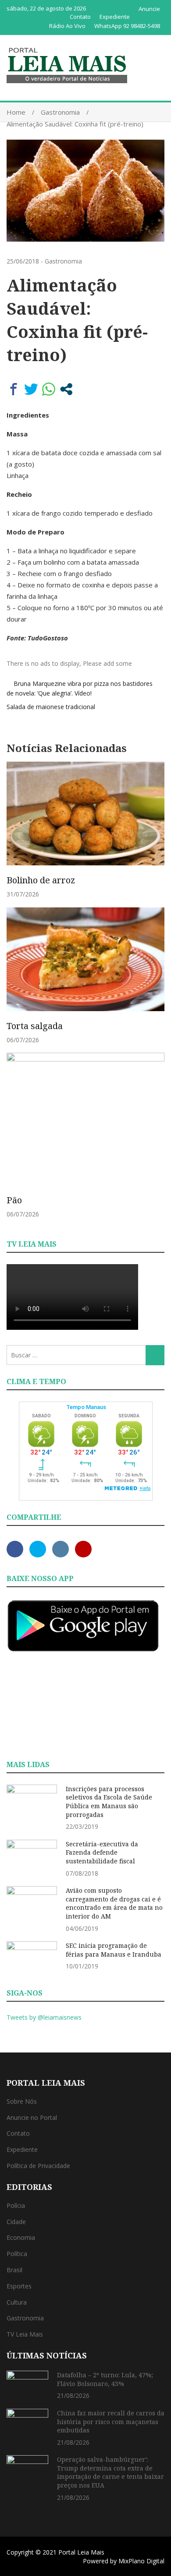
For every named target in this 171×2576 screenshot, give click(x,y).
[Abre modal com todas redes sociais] (66, 389)
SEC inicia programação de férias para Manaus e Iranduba (114, 1950)
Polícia (16, 2205)
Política (17, 2254)
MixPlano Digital (141, 2561)
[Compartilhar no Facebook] (14, 389)
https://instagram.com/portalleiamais (61, 1549)
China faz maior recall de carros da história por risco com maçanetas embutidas (111, 2421)
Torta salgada (35, 1026)
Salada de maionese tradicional (51, 707)
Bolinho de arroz (41, 880)
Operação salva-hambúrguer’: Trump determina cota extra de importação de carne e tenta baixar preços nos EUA (110, 2472)
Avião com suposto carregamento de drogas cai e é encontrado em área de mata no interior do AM (114, 1903)
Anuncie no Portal (32, 2117)
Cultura (17, 2302)
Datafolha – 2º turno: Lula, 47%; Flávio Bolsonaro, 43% (105, 2379)
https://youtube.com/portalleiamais (83, 1549)
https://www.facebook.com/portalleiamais (15, 1549)
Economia (21, 2237)
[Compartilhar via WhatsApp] (49, 389)
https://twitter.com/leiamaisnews (38, 1549)
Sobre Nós (22, 2101)
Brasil (14, 2270)
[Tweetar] (31, 389)
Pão (14, 1200)
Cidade (16, 2222)
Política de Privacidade (38, 2166)
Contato (80, 17)
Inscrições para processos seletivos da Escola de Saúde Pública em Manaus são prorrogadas (109, 1802)
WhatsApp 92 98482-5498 (127, 26)
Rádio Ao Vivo (67, 26)
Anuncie (149, 9)
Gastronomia (63, 261)
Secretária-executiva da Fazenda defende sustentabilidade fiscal (102, 1852)
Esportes (19, 2286)
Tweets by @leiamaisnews (44, 2017)
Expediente (115, 17)
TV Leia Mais (25, 2334)
